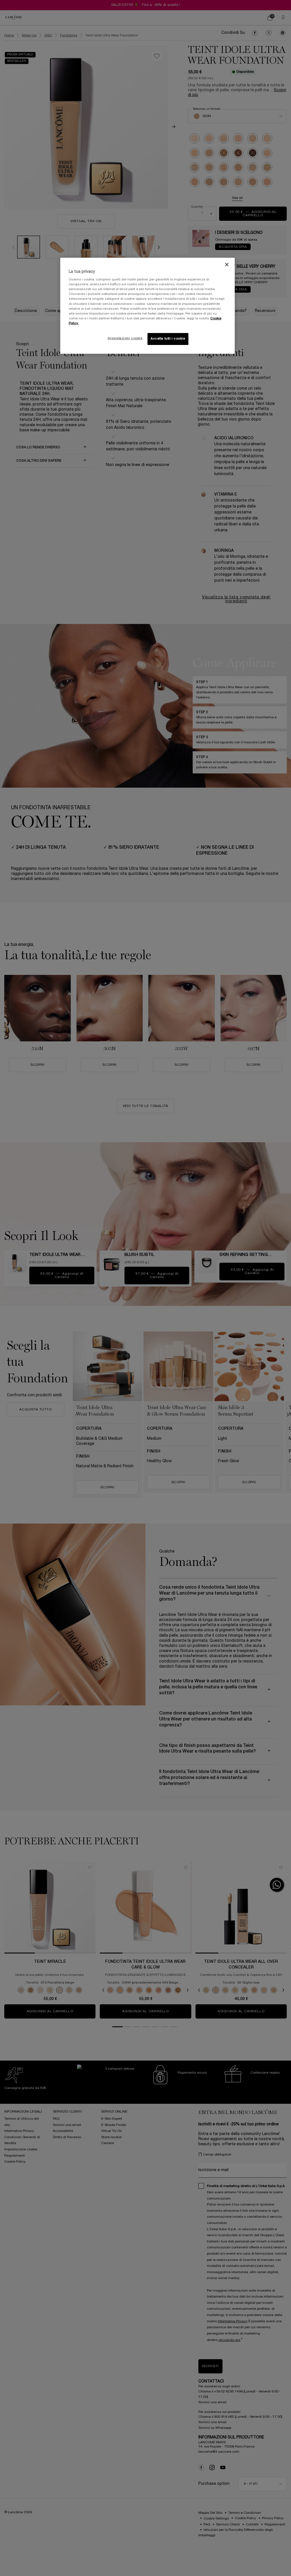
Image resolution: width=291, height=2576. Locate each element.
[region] (147, 306)
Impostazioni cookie (125, 338)
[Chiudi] (227, 265)
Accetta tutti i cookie (168, 339)
